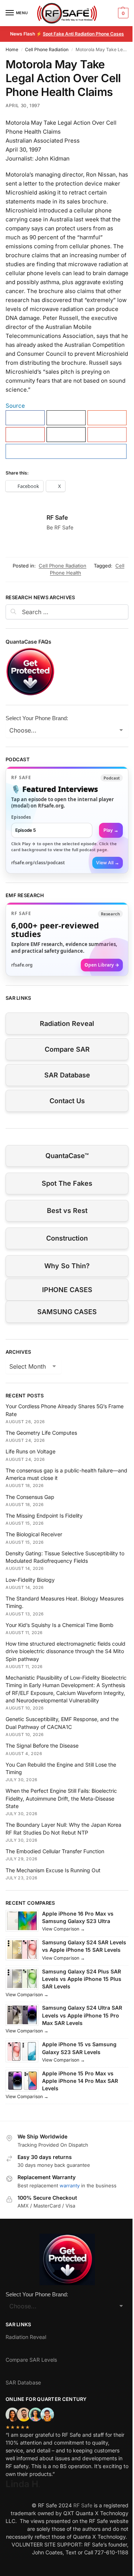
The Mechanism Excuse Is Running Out (53, 1870)
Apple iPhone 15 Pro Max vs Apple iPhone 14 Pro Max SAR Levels (80, 2081)
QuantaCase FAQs (28, 642)
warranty (70, 2185)
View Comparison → (63, 1929)
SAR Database (67, 1075)
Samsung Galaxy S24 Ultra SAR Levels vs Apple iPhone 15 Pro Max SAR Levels (82, 2015)
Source (15, 406)
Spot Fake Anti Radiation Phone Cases (83, 34)
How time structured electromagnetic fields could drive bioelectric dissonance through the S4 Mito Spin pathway (66, 1651)
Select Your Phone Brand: (37, 718)
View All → (108, 863)
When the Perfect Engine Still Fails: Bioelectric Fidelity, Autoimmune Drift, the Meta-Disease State (61, 1798)
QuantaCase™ (67, 1156)
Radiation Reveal (67, 1023)
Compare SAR (67, 1049)
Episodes (21, 817)
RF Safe (57, 517)
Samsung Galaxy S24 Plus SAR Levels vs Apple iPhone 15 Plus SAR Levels (82, 1979)
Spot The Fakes (67, 1183)
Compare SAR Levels (31, 2360)
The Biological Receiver (34, 1534)
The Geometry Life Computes (41, 1433)
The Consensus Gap (30, 1497)
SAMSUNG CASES (67, 1312)
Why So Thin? (67, 1266)
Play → (111, 830)
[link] (67, 820)
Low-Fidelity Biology (30, 1580)
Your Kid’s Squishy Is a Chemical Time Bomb (60, 1625)
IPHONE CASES (67, 1290)
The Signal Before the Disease (42, 1746)
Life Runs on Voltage (31, 1451)
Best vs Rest (67, 1211)
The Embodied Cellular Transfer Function (55, 1851)
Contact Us (67, 1101)
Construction (67, 1238)
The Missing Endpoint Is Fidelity (44, 1516)
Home (12, 49)
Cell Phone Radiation (47, 49)
